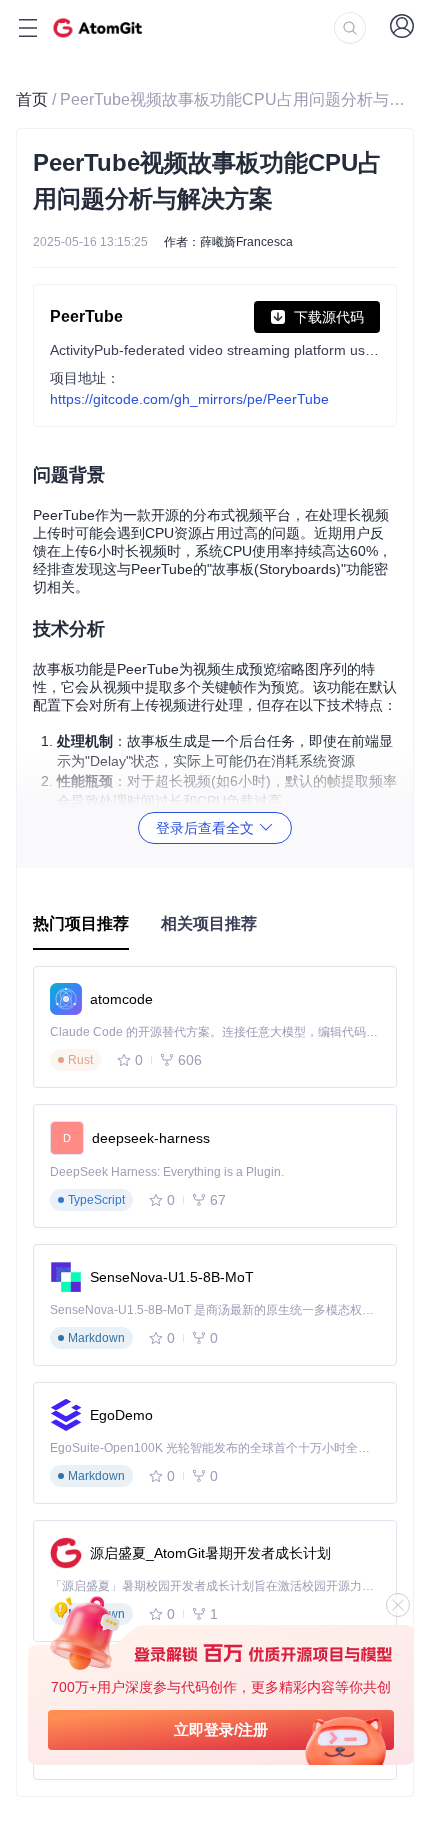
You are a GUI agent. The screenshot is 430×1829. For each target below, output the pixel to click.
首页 (32, 99)
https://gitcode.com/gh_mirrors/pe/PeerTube (189, 399)
